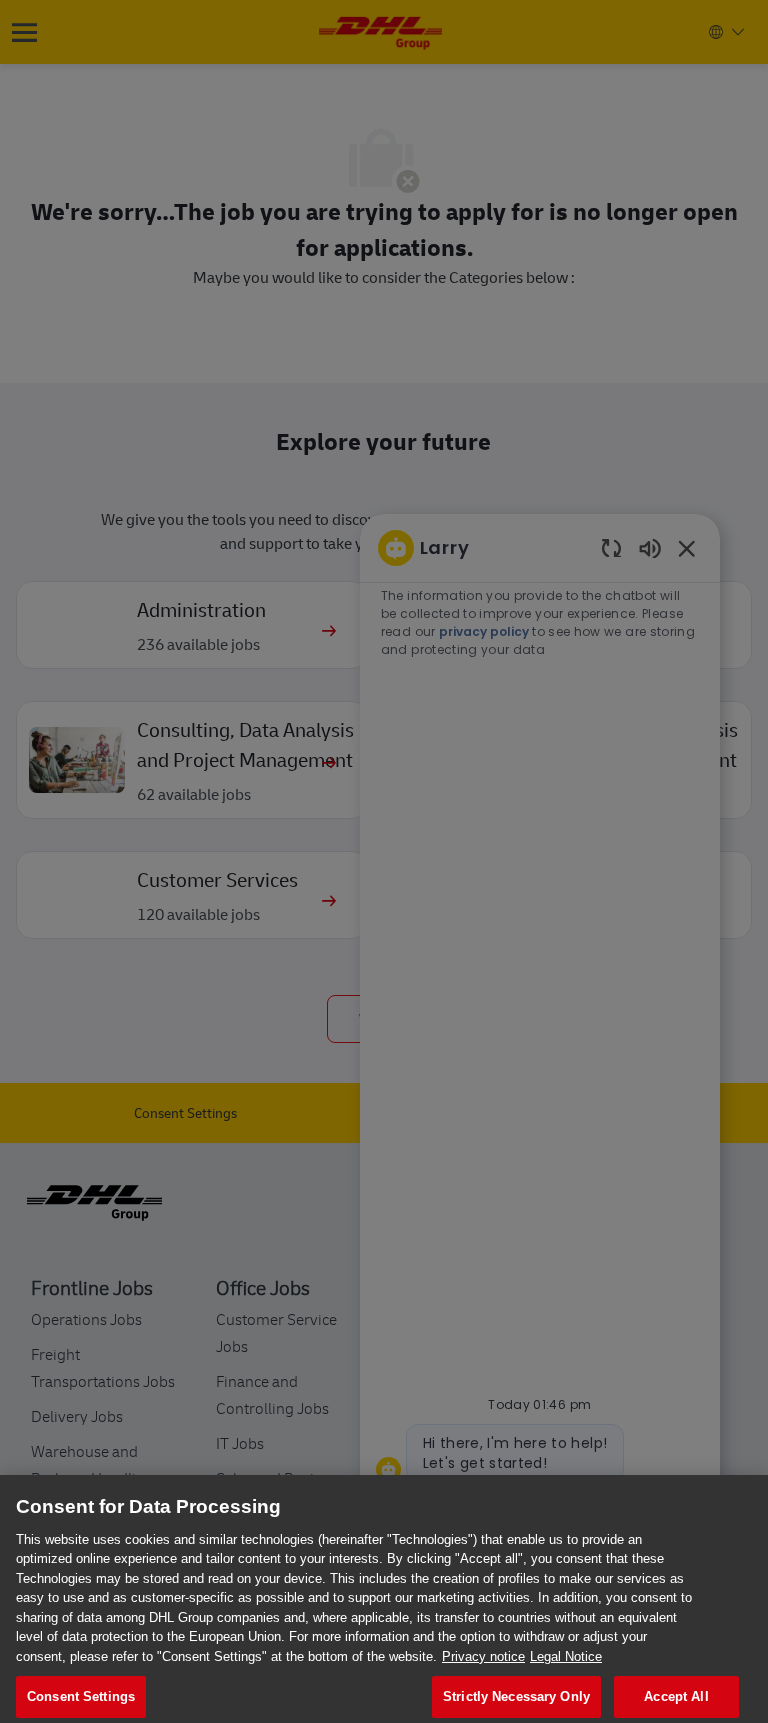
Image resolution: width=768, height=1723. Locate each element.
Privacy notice (483, 1656)
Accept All (676, 1696)
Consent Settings (81, 1696)
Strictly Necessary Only (516, 1696)
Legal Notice (566, 1656)
